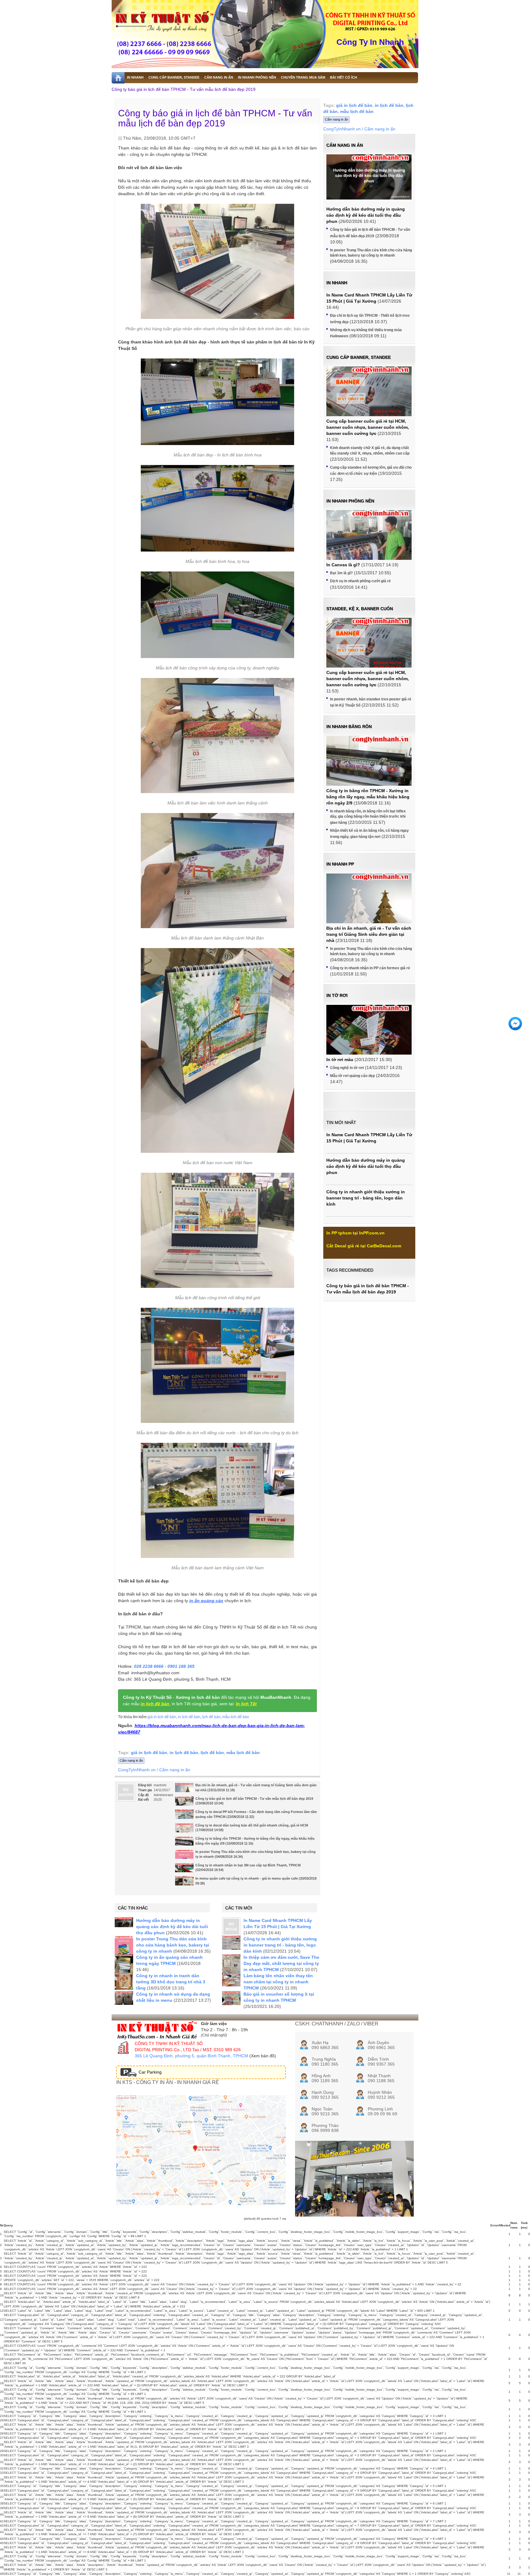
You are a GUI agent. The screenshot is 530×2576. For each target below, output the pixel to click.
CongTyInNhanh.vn (137, 1770)
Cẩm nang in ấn (131, 1761)
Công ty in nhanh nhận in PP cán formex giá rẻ (370, 968)
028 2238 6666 (149, 1666)
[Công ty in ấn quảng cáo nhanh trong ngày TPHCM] (124, 1966)
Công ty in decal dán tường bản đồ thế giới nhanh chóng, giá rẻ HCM (252, 1825)
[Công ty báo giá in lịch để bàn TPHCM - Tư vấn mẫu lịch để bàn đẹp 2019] (184, 1803)
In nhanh (337, 283)
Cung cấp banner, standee (359, 357)
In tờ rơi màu (340, 1059)
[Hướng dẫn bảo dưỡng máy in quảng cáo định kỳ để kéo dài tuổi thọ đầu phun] (124, 1922)
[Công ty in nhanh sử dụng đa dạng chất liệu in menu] (124, 1998)
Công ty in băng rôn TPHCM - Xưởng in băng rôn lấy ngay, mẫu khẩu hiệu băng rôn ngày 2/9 (368, 797)
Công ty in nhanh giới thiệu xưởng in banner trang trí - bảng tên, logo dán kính (280, 1945)
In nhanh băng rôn (349, 726)
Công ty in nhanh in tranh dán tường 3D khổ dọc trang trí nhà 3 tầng (171, 1982)
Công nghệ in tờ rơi (347, 1068)
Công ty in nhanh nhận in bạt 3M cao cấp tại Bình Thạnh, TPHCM (248, 1865)
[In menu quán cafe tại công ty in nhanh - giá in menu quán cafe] (184, 1883)
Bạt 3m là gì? (341, 573)
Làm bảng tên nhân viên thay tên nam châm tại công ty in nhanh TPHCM (278, 1982)
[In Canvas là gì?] (369, 542)
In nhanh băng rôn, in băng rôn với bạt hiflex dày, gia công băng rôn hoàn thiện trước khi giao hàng (368, 817)
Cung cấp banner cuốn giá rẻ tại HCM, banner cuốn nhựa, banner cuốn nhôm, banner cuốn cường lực (368, 427)
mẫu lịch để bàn (236, 1717)
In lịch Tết (246, 1704)
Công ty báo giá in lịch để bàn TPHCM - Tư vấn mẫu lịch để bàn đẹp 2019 (184, 89)
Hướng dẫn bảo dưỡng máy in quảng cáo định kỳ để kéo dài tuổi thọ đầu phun (172, 1927)
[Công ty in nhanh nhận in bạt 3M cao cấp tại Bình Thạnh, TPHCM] (184, 1870)
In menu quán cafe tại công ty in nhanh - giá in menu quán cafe (247, 1878)
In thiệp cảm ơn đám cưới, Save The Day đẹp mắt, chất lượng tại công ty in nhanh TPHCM (281, 1963)
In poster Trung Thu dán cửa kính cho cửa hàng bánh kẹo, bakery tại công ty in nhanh (173, 1945)
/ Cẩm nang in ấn (173, 1770)
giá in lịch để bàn (162, 1717)
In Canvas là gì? (343, 565)
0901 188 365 (181, 1666)
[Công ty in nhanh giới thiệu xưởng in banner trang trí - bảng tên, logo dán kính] (231, 1943)
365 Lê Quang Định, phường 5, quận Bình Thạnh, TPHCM (191, 2056)
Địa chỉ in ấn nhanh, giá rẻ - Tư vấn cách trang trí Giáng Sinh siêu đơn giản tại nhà (369, 934)
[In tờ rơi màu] (369, 1037)
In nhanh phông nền (350, 501)
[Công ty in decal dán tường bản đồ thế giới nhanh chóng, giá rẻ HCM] (184, 1830)
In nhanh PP (340, 864)
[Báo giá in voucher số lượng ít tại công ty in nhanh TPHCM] (231, 1998)
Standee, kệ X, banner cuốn (360, 609)
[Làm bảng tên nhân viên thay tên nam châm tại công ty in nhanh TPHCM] (231, 1979)
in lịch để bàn (155, 1704)
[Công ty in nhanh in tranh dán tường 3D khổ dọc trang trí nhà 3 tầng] (124, 1981)
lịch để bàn (211, 1717)
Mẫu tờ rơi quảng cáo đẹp (352, 1076)
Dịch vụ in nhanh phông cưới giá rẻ (360, 581)
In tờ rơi (337, 995)
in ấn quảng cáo (206, 1601)
